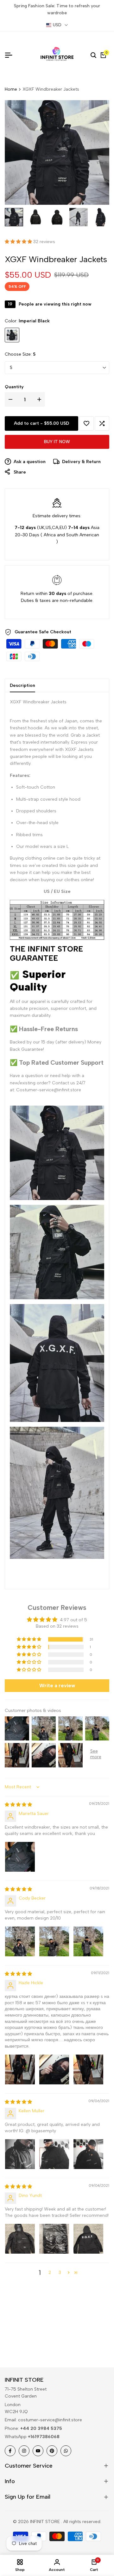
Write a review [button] (57, 1685)
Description (22, 685)
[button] (19, 242)
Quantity (14, 387)
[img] (18, 1805)
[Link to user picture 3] (88, 1941)
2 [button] (50, 2273)
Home (11, 89)
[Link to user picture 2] (54, 1941)
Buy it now (57, 442)
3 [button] (60, 2273)
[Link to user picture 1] (20, 1857)
